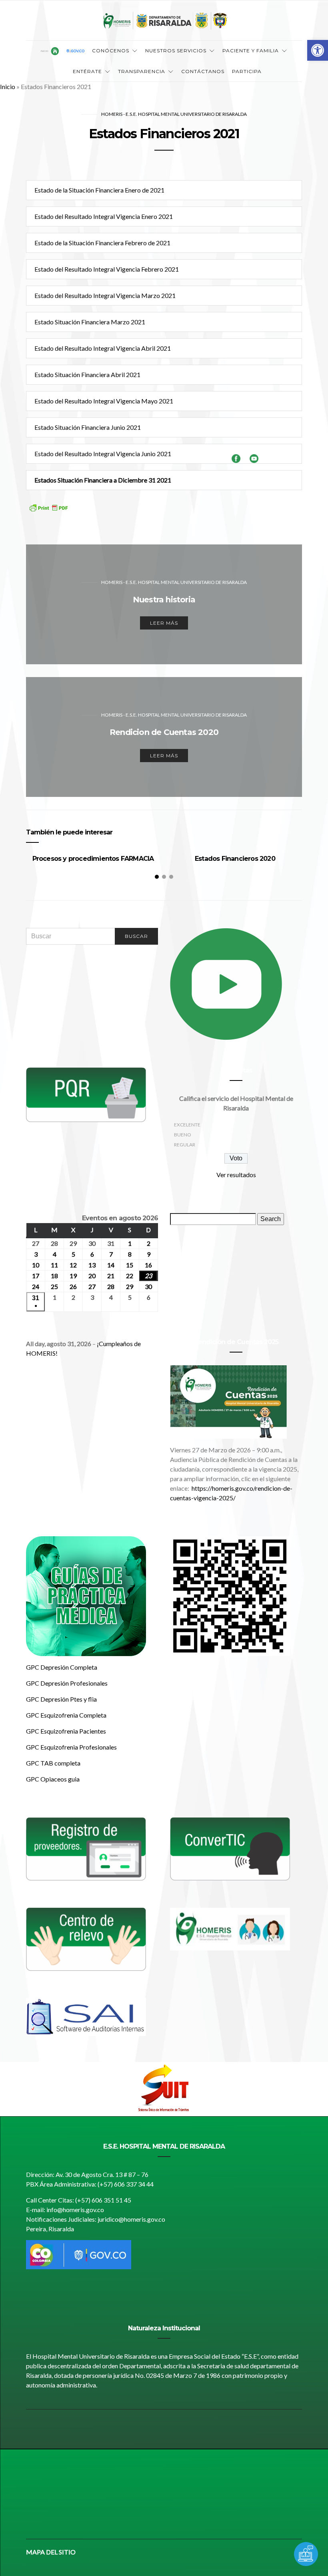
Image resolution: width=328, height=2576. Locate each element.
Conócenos (111, 51)
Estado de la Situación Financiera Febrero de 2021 (102, 243)
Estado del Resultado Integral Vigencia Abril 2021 (103, 348)
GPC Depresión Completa (62, 1667)
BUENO (183, 1135)
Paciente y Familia (251, 51)
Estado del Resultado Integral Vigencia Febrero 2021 (107, 269)
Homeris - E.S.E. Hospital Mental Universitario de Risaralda (174, 114)
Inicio (8, 86)
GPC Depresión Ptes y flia (61, 1699)
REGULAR (185, 1145)
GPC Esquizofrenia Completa (66, 1715)
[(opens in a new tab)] (86, 1938)
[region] (164, 2089)
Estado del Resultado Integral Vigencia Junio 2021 (103, 454)
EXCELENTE (187, 1125)
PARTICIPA (247, 71)
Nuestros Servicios (176, 51)
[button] (318, 50)
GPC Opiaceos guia (53, 1779)
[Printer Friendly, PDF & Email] (48, 513)
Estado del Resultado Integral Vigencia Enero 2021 (104, 216)
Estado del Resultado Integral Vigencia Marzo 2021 (105, 295)
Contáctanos (203, 71)
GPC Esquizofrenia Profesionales (71, 1747)
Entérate (87, 71)
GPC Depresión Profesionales (67, 1683)
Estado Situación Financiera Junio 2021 (88, 427)
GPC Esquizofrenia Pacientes (66, 1731)
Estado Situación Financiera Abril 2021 (87, 374)
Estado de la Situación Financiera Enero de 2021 (99, 190)
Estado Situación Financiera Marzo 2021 (90, 322)
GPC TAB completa (53, 1763)
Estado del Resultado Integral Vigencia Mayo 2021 (104, 401)
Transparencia (142, 71)
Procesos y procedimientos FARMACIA (93, 859)
